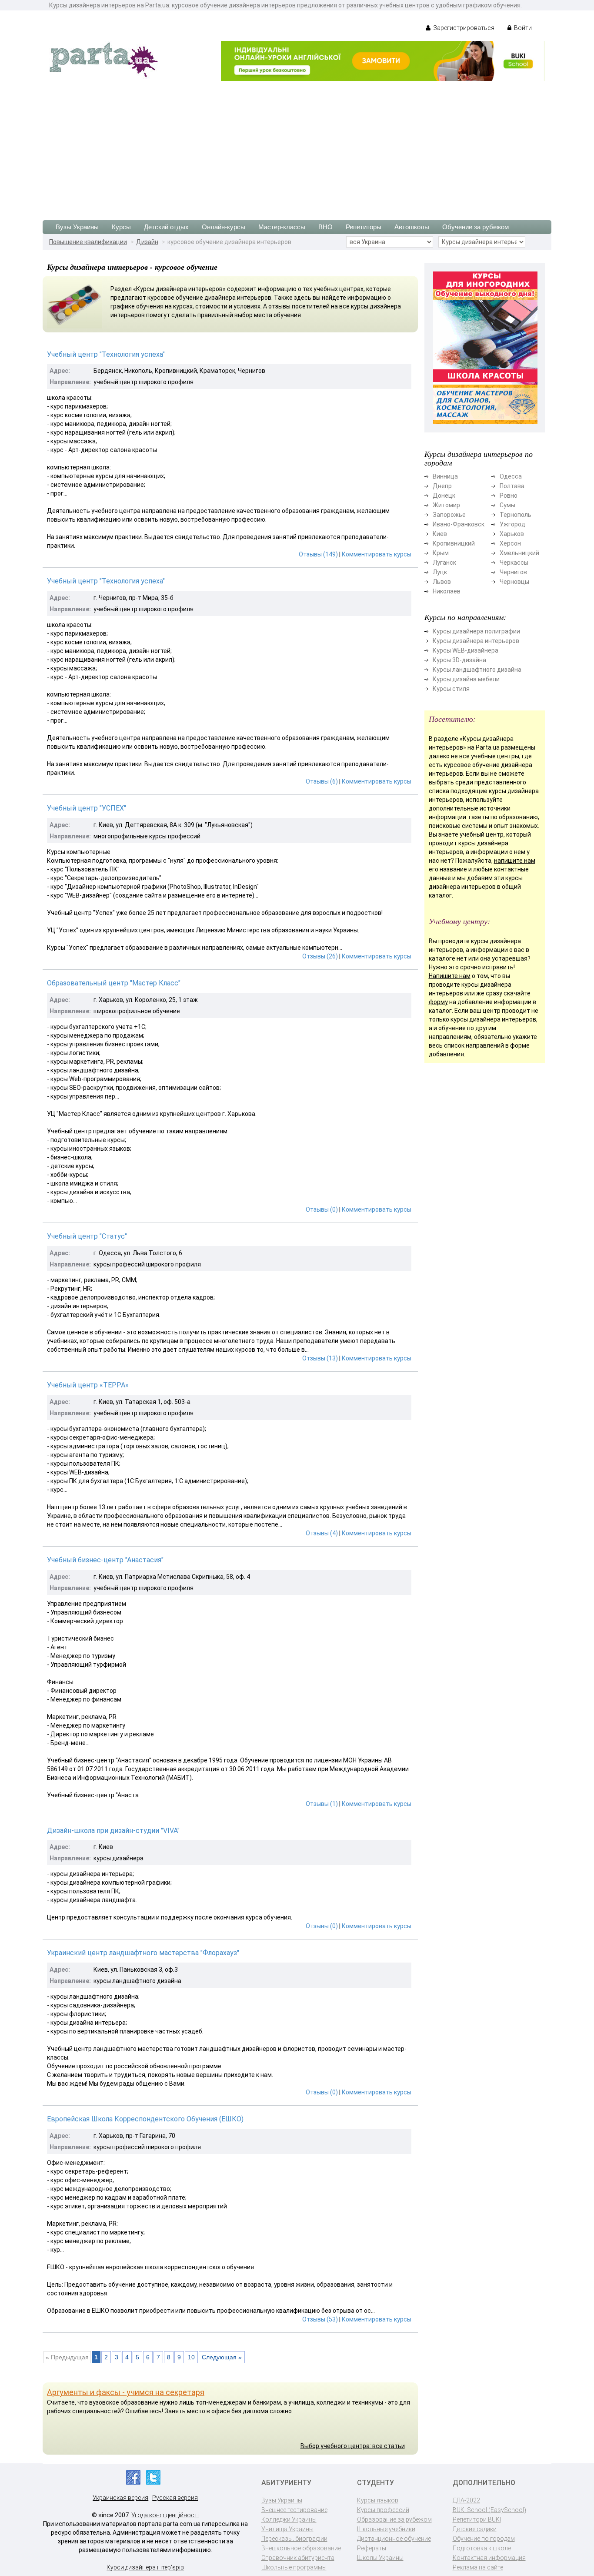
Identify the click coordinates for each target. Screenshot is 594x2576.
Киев (440, 534)
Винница (445, 476)
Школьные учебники (386, 2529)
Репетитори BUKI (477, 2519)
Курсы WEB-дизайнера (466, 650)
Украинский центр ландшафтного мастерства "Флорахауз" (143, 1953)
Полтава (512, 486)
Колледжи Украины (289, 2519)
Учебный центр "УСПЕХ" (87, 808)
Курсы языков (378, 2500)
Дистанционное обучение (394, 2539)
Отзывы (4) (322, 1533)
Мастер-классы (282, 227)
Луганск (444, 563)
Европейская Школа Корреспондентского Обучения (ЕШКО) (145, 2119)
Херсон (510, 543)
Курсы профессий (383, 2510)
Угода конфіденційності (165, 2515)
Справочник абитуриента (298, 2558)
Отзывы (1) (322, 1804)
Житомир (446, 505)
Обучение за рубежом (476, 227)
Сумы (507, 505)
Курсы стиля (451, 689)
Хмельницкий (519, 553)
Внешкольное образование (301, 2548)
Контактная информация (489, 2558)
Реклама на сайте (478, 2567)
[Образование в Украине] (103, 59)
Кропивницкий (454, 543)
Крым (441, 553)
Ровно (509, 496)
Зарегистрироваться (463, 28)
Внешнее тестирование (294, 2510)
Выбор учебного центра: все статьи (353, 2446)
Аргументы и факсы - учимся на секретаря (126, 2392)
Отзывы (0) (322, 1209)
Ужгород (512, 524)
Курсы (121, 227)
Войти (522, 28)
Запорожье (449, 515)
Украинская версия (120, 2498)
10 (191, 2357)
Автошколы (412, 227)
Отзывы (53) (320, 2319)
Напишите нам (450, 976)
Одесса (511, 476)
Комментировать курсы (377, 554)
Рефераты (372, 2548)
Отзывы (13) (320, 1358)
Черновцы (514, 582)
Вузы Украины (77, 227)
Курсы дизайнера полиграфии (476, 631)
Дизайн (147, 242)
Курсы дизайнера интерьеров (476, 641)
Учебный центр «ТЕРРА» (88, 1385)
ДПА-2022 (466, 2500)
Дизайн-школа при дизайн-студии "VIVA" (113, 1831)
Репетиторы (364, 227)
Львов (442, 582)
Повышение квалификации (88, 242)
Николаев (447, 591)
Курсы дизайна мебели (466, 679)
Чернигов (513, 572)
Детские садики (475, 2529)
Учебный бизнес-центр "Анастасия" (105, 1560)
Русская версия (175, 2498)
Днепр (442, 486)
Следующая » (222, 2357)
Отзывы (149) (318, 554)
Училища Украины (287, 2529)
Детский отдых (166, 227)
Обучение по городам (484, 2539)
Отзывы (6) (322, 781)
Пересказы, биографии (294, 2539)
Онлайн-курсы (224, 227)
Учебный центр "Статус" (87, 1236)
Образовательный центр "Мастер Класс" (114, 983)
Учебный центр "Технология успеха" (106, 354)
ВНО (325, 227)
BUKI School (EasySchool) (489, 2510)
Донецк (444, 496)
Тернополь (516, 515)
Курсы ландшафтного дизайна (477, 670)
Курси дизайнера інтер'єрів (145, 2567)
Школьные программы (294, 2567)
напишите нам (515, 861)
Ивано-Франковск (459, 524)
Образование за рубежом (394, 2519)
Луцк (440, 572)
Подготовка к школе (482, 2548)
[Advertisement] (297, 146)
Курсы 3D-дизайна (459, 660)
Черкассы (514, 563)
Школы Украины (380, 2558)
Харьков (512, 534)
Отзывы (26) (320, 956)
